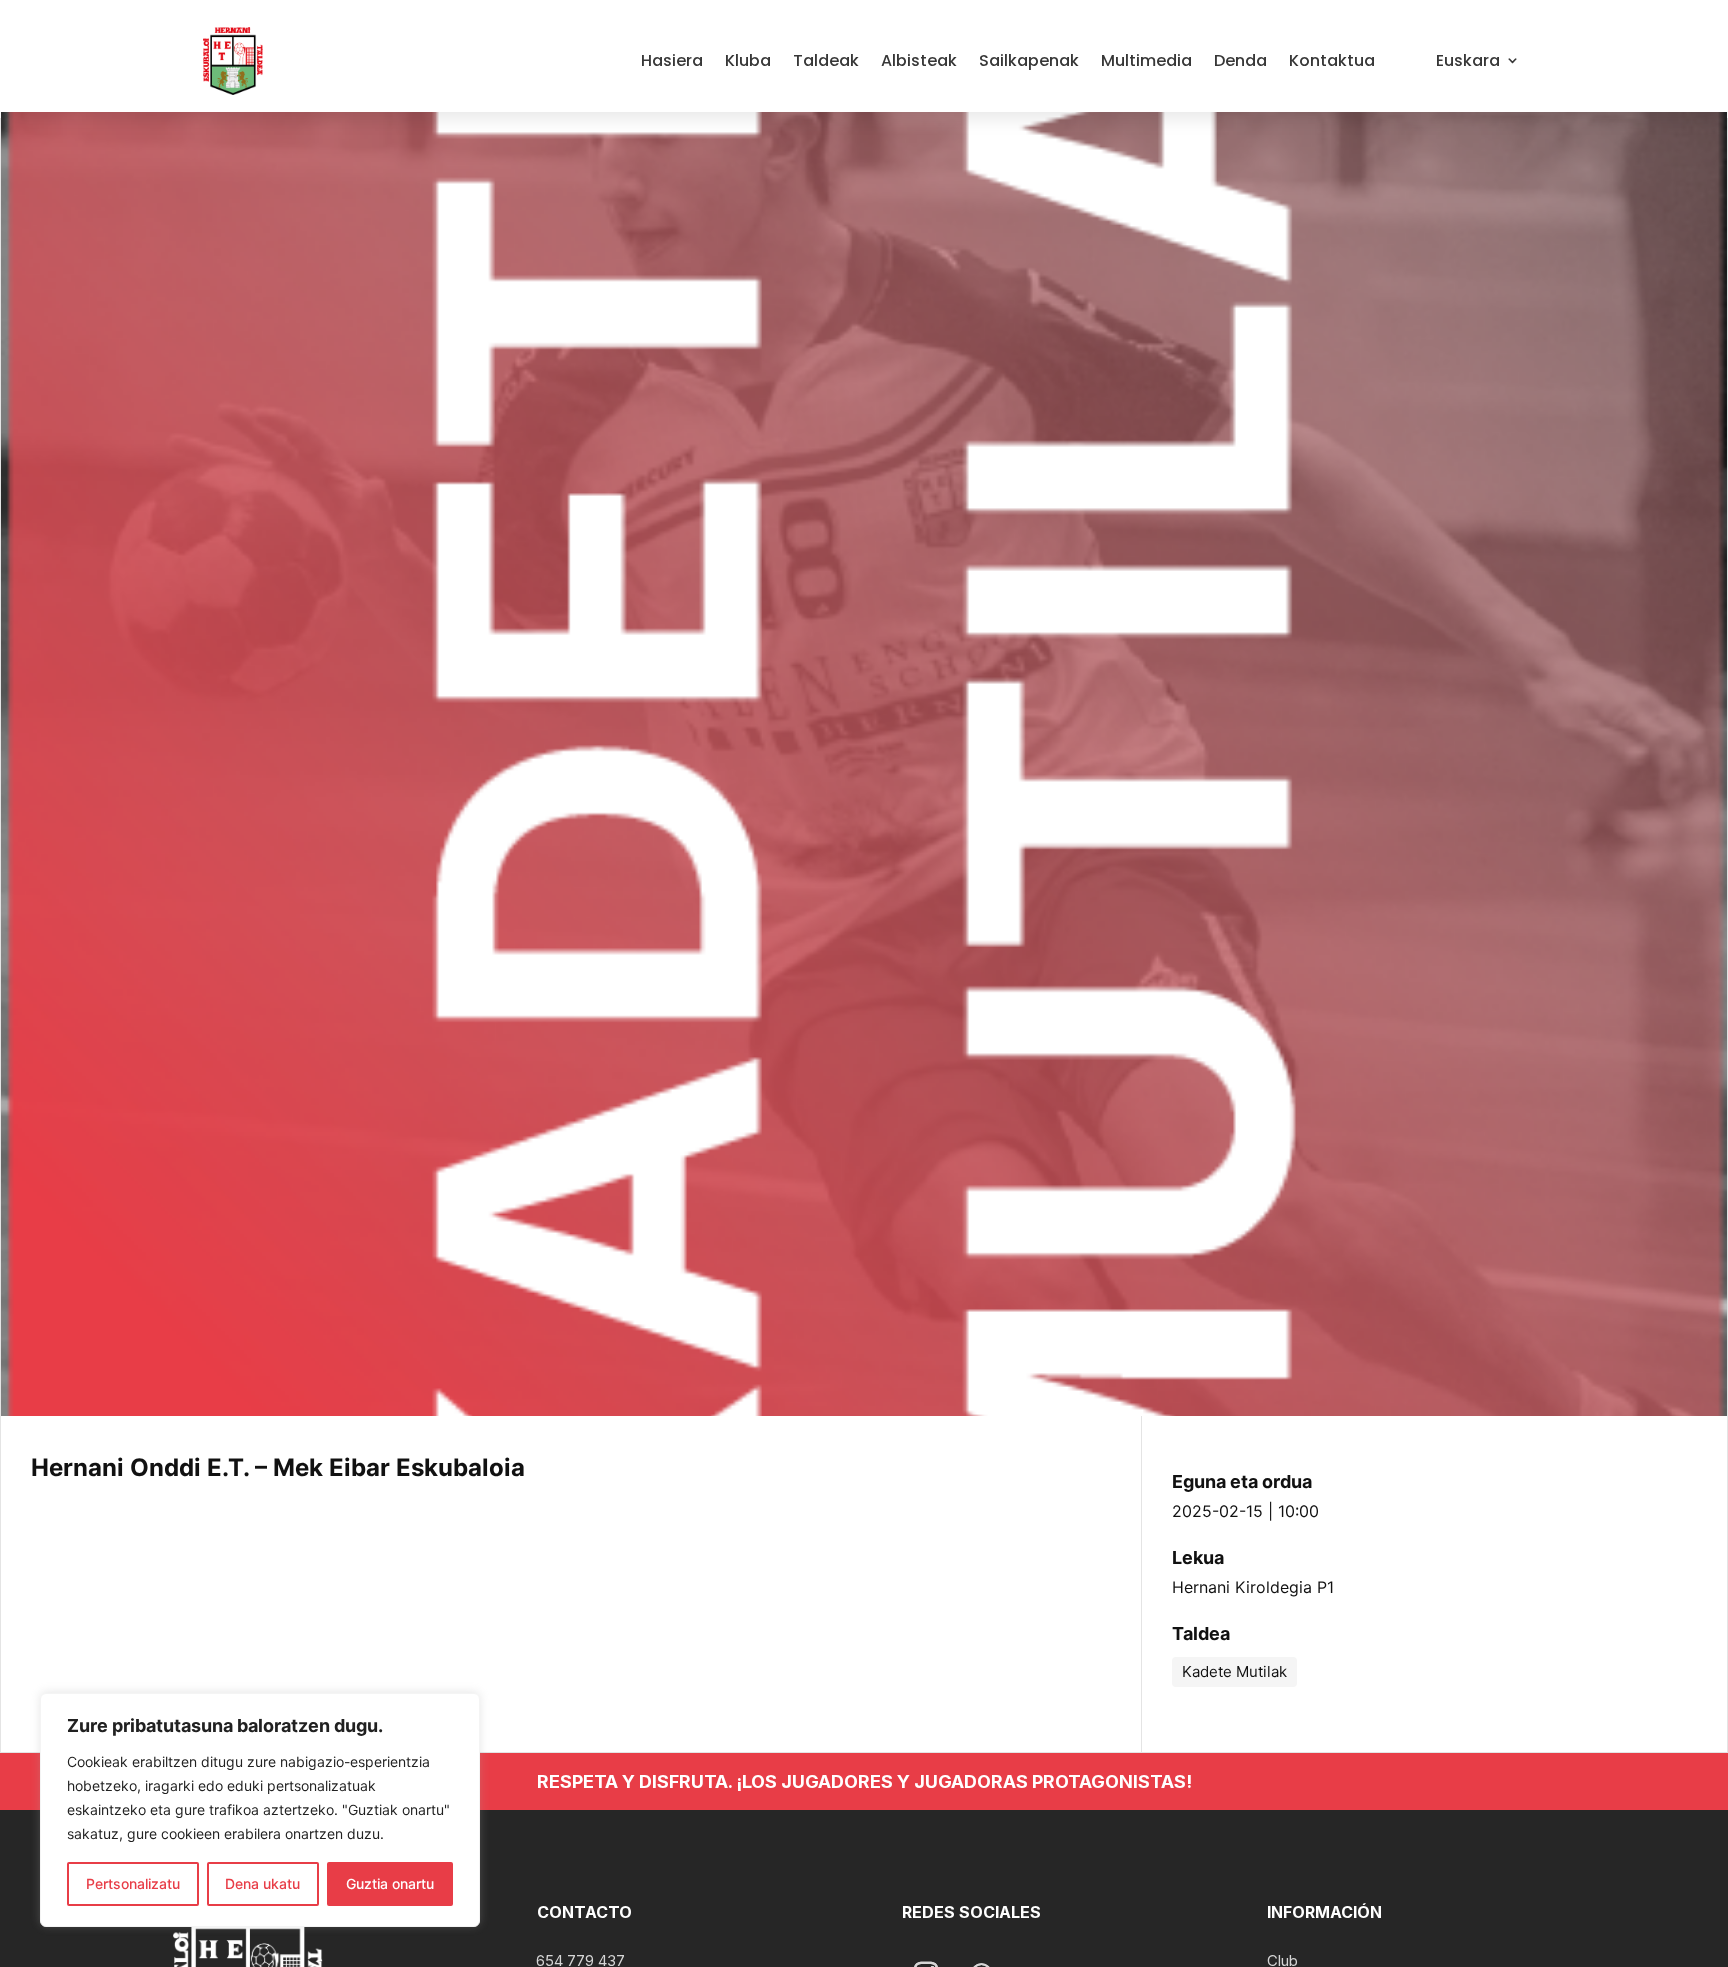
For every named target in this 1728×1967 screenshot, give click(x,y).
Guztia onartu (390, 1883)
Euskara (1468, 60)
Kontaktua (1332, 60)
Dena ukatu (262, 1883)
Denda (1240, 60)
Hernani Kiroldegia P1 (1253, 1587)
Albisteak (919, 60)
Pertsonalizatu (133, 1883)
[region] (260, 1810)
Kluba (748, 60)
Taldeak (826, 60)
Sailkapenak (1029, 60)
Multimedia (1146, 60)
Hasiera (672, 60)
